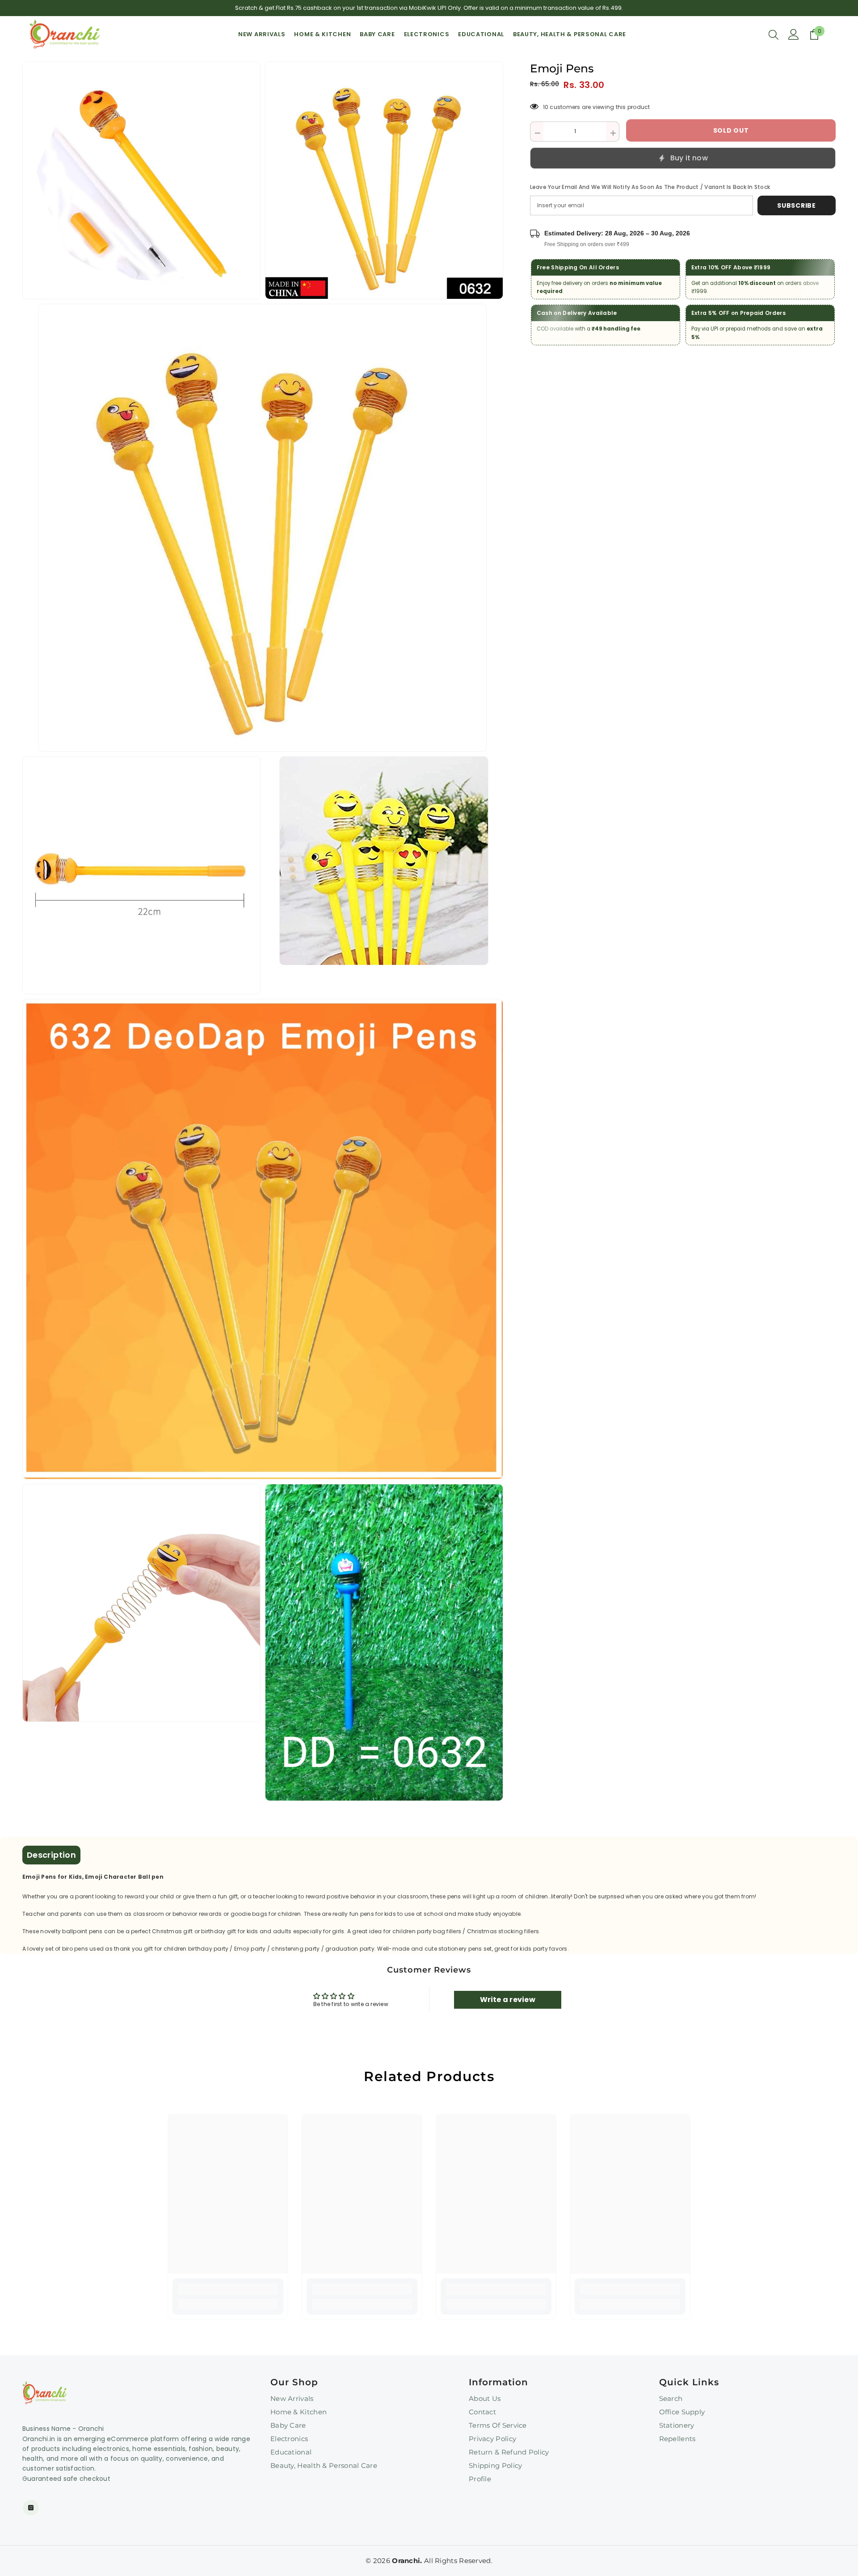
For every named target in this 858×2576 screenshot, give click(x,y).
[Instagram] (31, 2508)
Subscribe (796, 205)
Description (51, 1855)
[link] (228, 2289)
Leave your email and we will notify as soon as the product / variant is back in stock (650, 187)
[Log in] (794, 34)
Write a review (508, 2000)
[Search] (774, 34)
